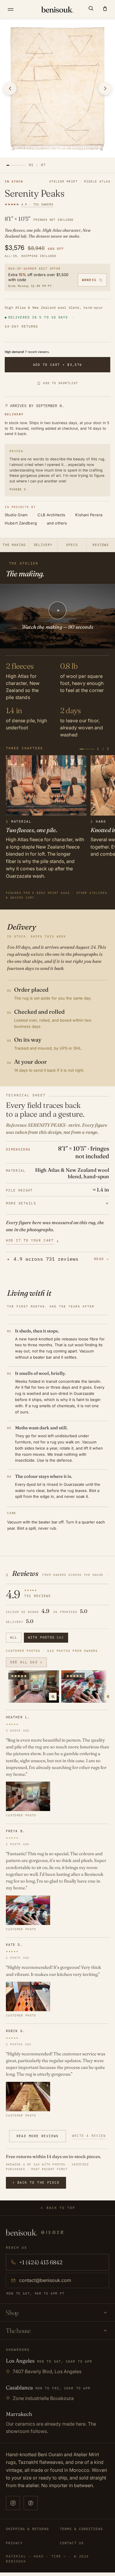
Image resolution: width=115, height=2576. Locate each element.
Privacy (14, 2543)
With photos (46, 1637)
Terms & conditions (81, 2529)
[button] (91, 8)
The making (14, 545)
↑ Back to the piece (36, 2182)
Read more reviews (38, 2136)
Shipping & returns (27, 2529)
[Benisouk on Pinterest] (31, 2503)
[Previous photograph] (10, 88)
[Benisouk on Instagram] (13, 2503)
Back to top (61, 2208)
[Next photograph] (105, 88)
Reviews (101, 545)
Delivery (43, 545)
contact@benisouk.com (45, 2280)
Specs (72, 545)
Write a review (89, 2136)
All (14, 1637)
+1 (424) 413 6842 (41, 2262)
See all (26, 1662)
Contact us (72, 2543)
